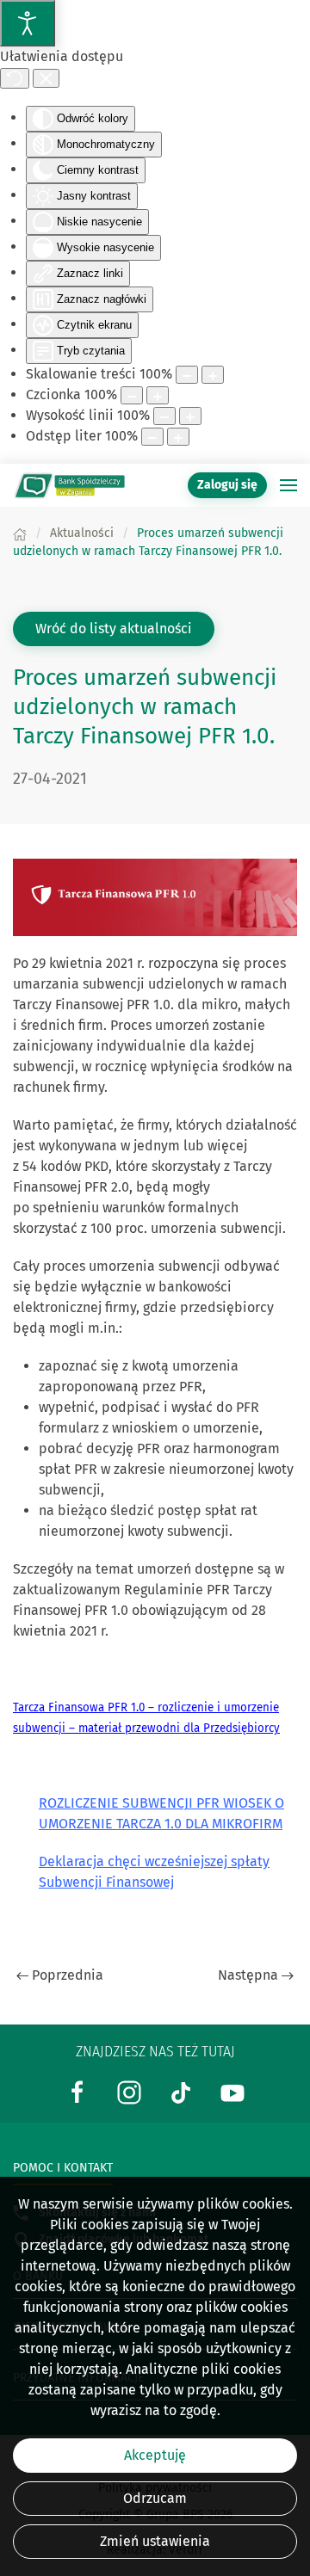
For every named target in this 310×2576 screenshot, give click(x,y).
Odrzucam (155, 2498)
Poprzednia (68, 1975)
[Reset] (15, 78)
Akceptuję (155, 2455)
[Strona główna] (20, 533)
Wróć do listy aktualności (114, 629)
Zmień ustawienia (155, 2541)
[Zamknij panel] (46, 78)
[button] (288, 485)
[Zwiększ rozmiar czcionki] (158, 395)
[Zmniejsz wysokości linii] (164, 416)
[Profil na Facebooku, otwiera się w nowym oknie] (77, 2092)
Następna (248, 1975)
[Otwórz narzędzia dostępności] (28, 23)
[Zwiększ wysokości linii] (190, 416)
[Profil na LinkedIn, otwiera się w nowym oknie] (129, 2092)
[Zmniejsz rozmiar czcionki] (132, 395)
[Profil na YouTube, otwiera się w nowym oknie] (232, 2092)
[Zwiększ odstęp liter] (178, 437)
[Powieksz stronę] (213, 375)
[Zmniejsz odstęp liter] (152, 437)
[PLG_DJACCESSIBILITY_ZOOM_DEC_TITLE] (187, 375)
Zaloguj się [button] (227, 485)
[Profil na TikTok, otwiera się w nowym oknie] (181, 2092)
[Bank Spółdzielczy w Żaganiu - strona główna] (69, 485)
